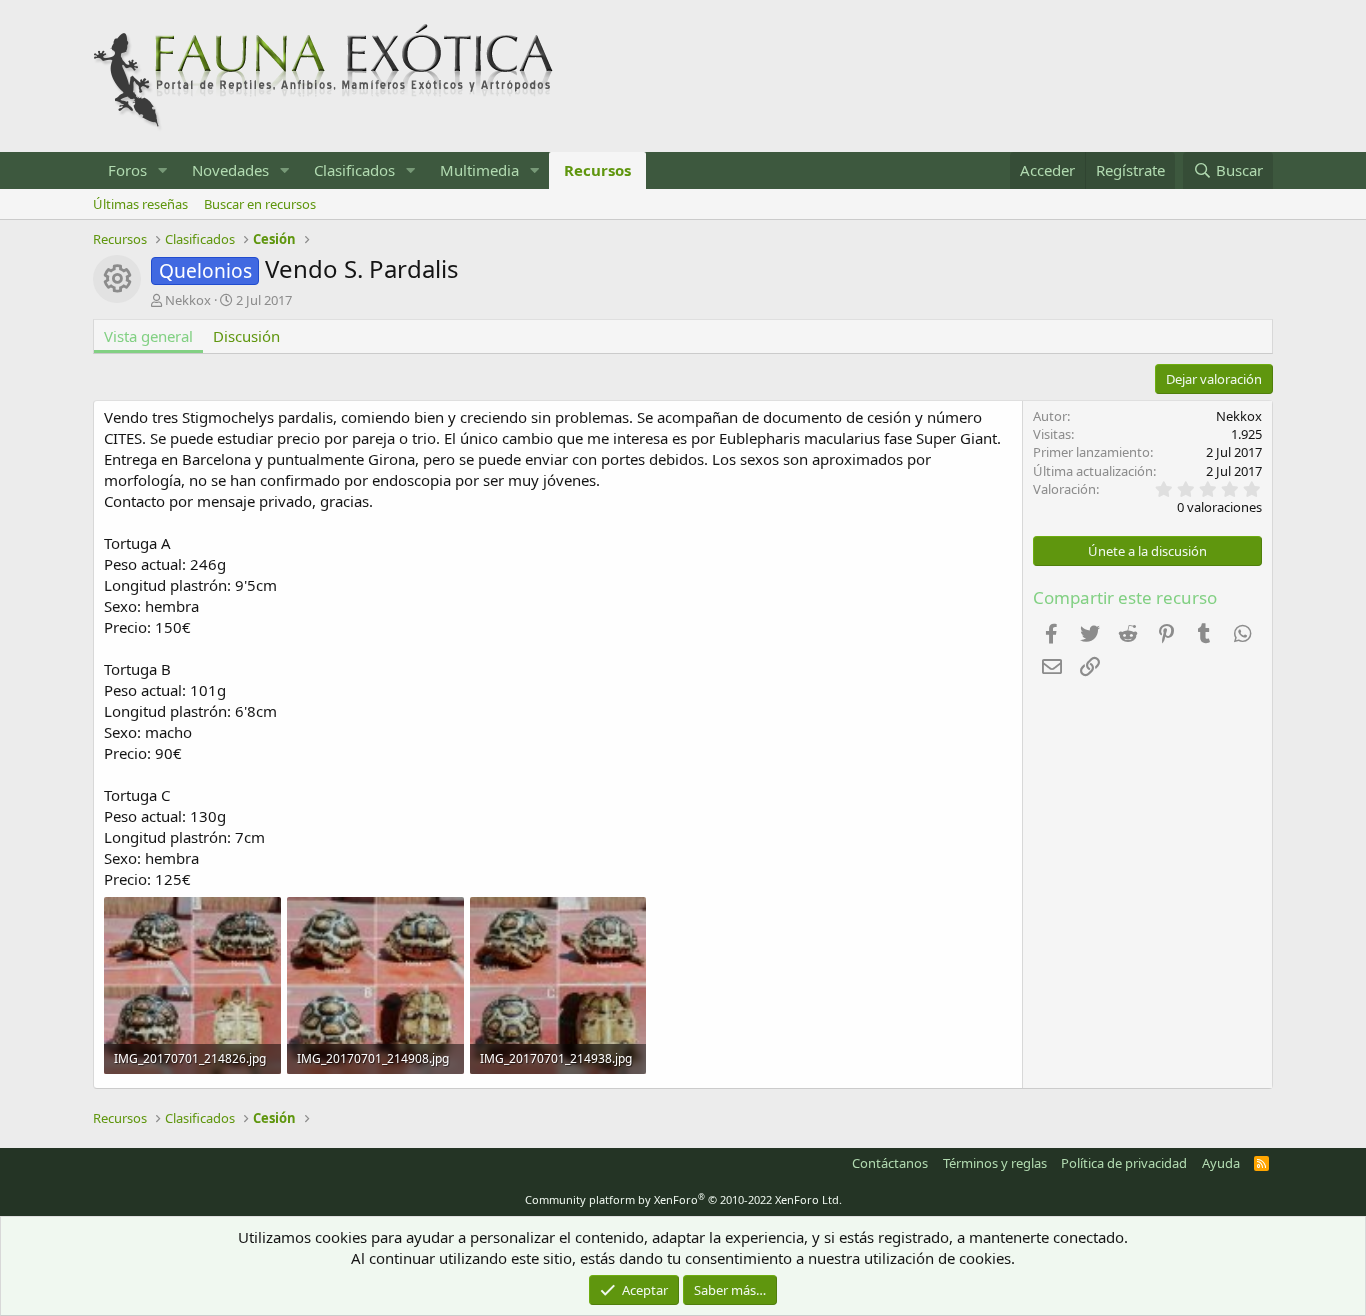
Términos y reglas (995, 1163)
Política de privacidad (1124, 1163)
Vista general (148, 336)
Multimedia (479, 170)
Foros (127, 170)
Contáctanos (890, 1163)
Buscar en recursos (260, 204)
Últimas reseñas (140, 204)
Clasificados (354, 170)
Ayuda (1221, 1163)
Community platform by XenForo (683, 1199)
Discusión (246, 336)
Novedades (230, 170)
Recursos (597, 170)
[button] (163, 170)
